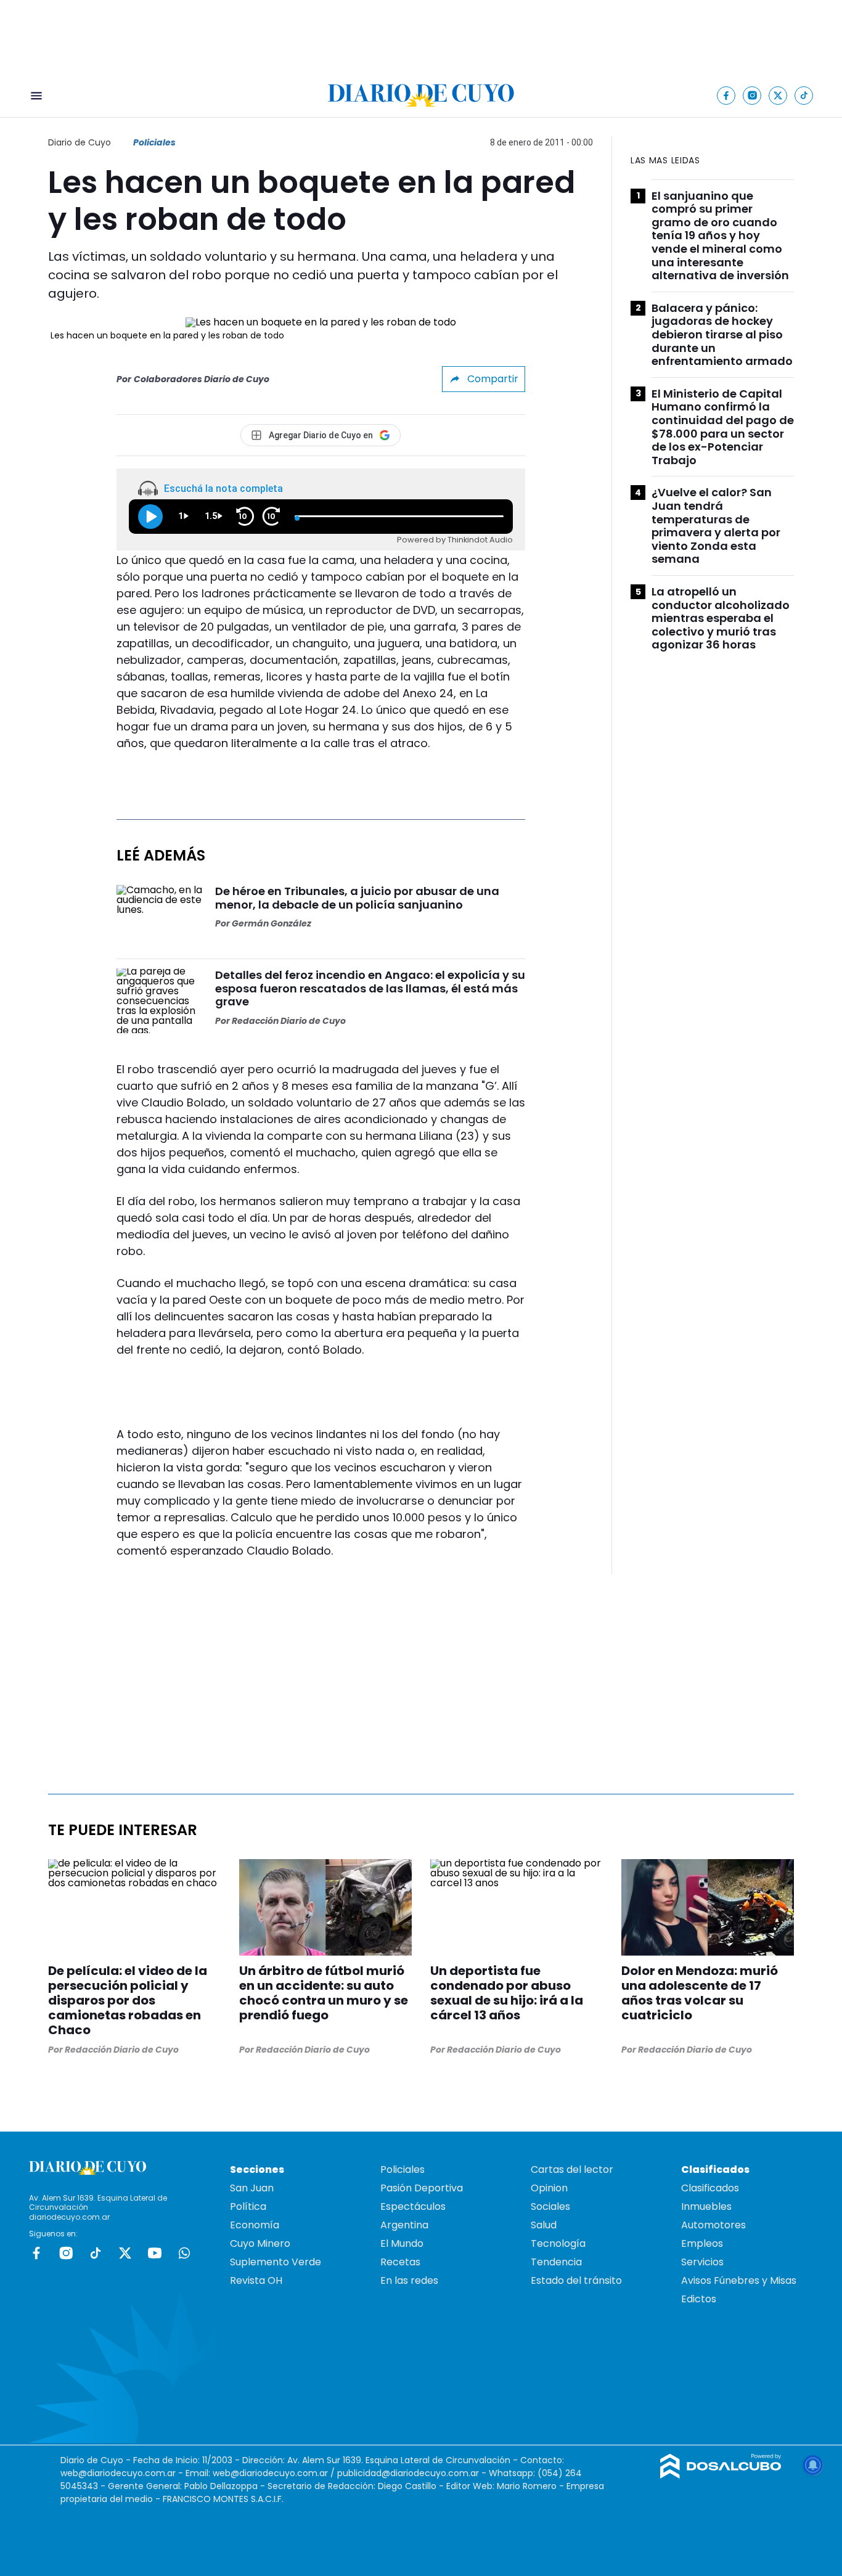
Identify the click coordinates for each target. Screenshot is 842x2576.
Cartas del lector (572, 2169)
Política (248, 2206)
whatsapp (184, 2253)
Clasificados (710, 2188)
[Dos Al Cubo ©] (721, 2475)
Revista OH (256, 2280)
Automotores (713, 2225)
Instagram (66, 2253)
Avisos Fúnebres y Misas (739, 2280)
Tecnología (558, 2243)
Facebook (36, 2253)
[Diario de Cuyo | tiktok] (804, 95)
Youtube (155, 2253)
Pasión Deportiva (422, 2188)
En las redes (409, 2280)
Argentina (404, 2225)
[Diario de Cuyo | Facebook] (726, 95)
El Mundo (402, 2243)
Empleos (702, 2243)
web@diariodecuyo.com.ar (118, 2473)
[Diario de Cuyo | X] (778, 95)
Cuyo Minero (260, 2243)
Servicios (702, 2262)
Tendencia (556, 2262)
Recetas (400, 2262)
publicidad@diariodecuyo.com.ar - (413, 2473)
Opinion (549, 2188)
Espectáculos (413, 2206)
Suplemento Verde (276, 2262)
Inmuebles (706, 2206)
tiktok (96, 2253)
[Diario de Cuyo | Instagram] (752, 95)
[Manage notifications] (813, 2465)
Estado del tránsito (576, 2280)
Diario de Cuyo (80, 142)
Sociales (550, 2206)
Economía (255, 2225)
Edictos (699, 2299)
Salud (544, 2225)
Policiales (154, 142)
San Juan (252, 2188)
